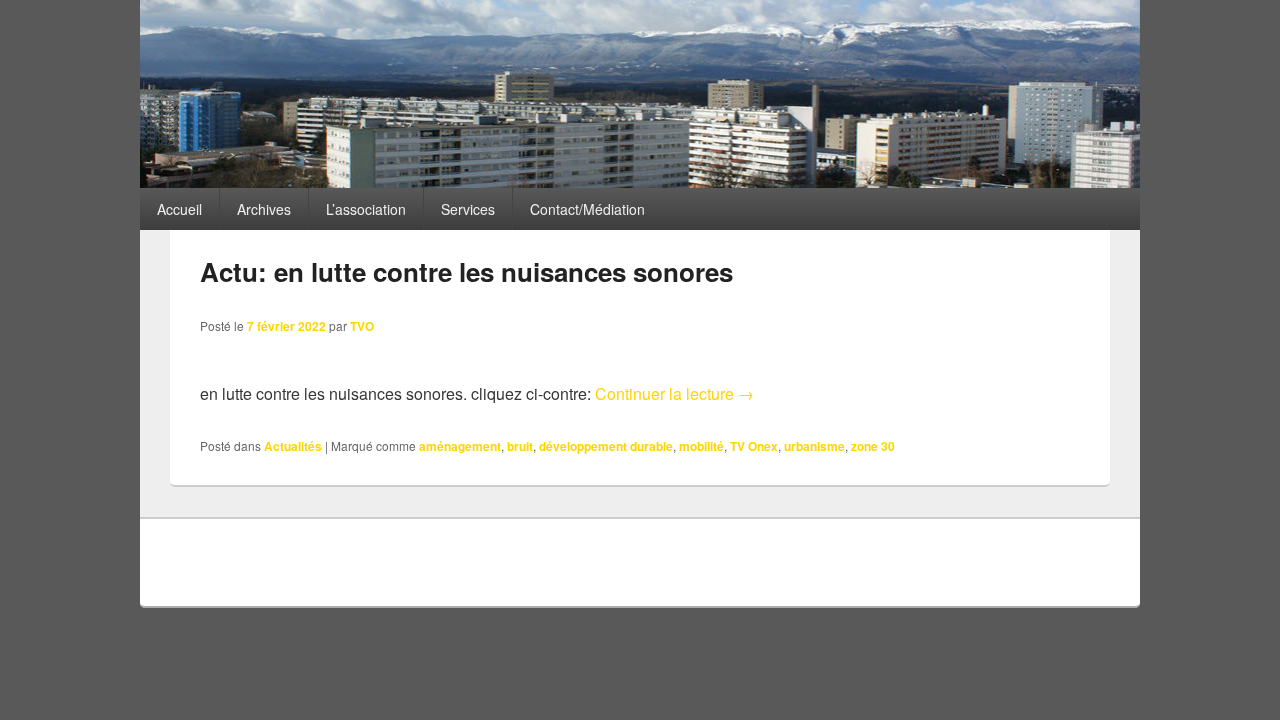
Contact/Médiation (587, 209)
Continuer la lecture (674, 393)
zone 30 (873, 446)
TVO (362, 326)
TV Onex (754, 446)
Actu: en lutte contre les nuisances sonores (466, 271)
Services (468, 209)
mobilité (701, 446)
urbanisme (814, 446)
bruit (520, 446)
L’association (366, 209)
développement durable (606, 446)
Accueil (179, 209)
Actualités (293, 446)
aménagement (460, 446)
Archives (264, 209)
